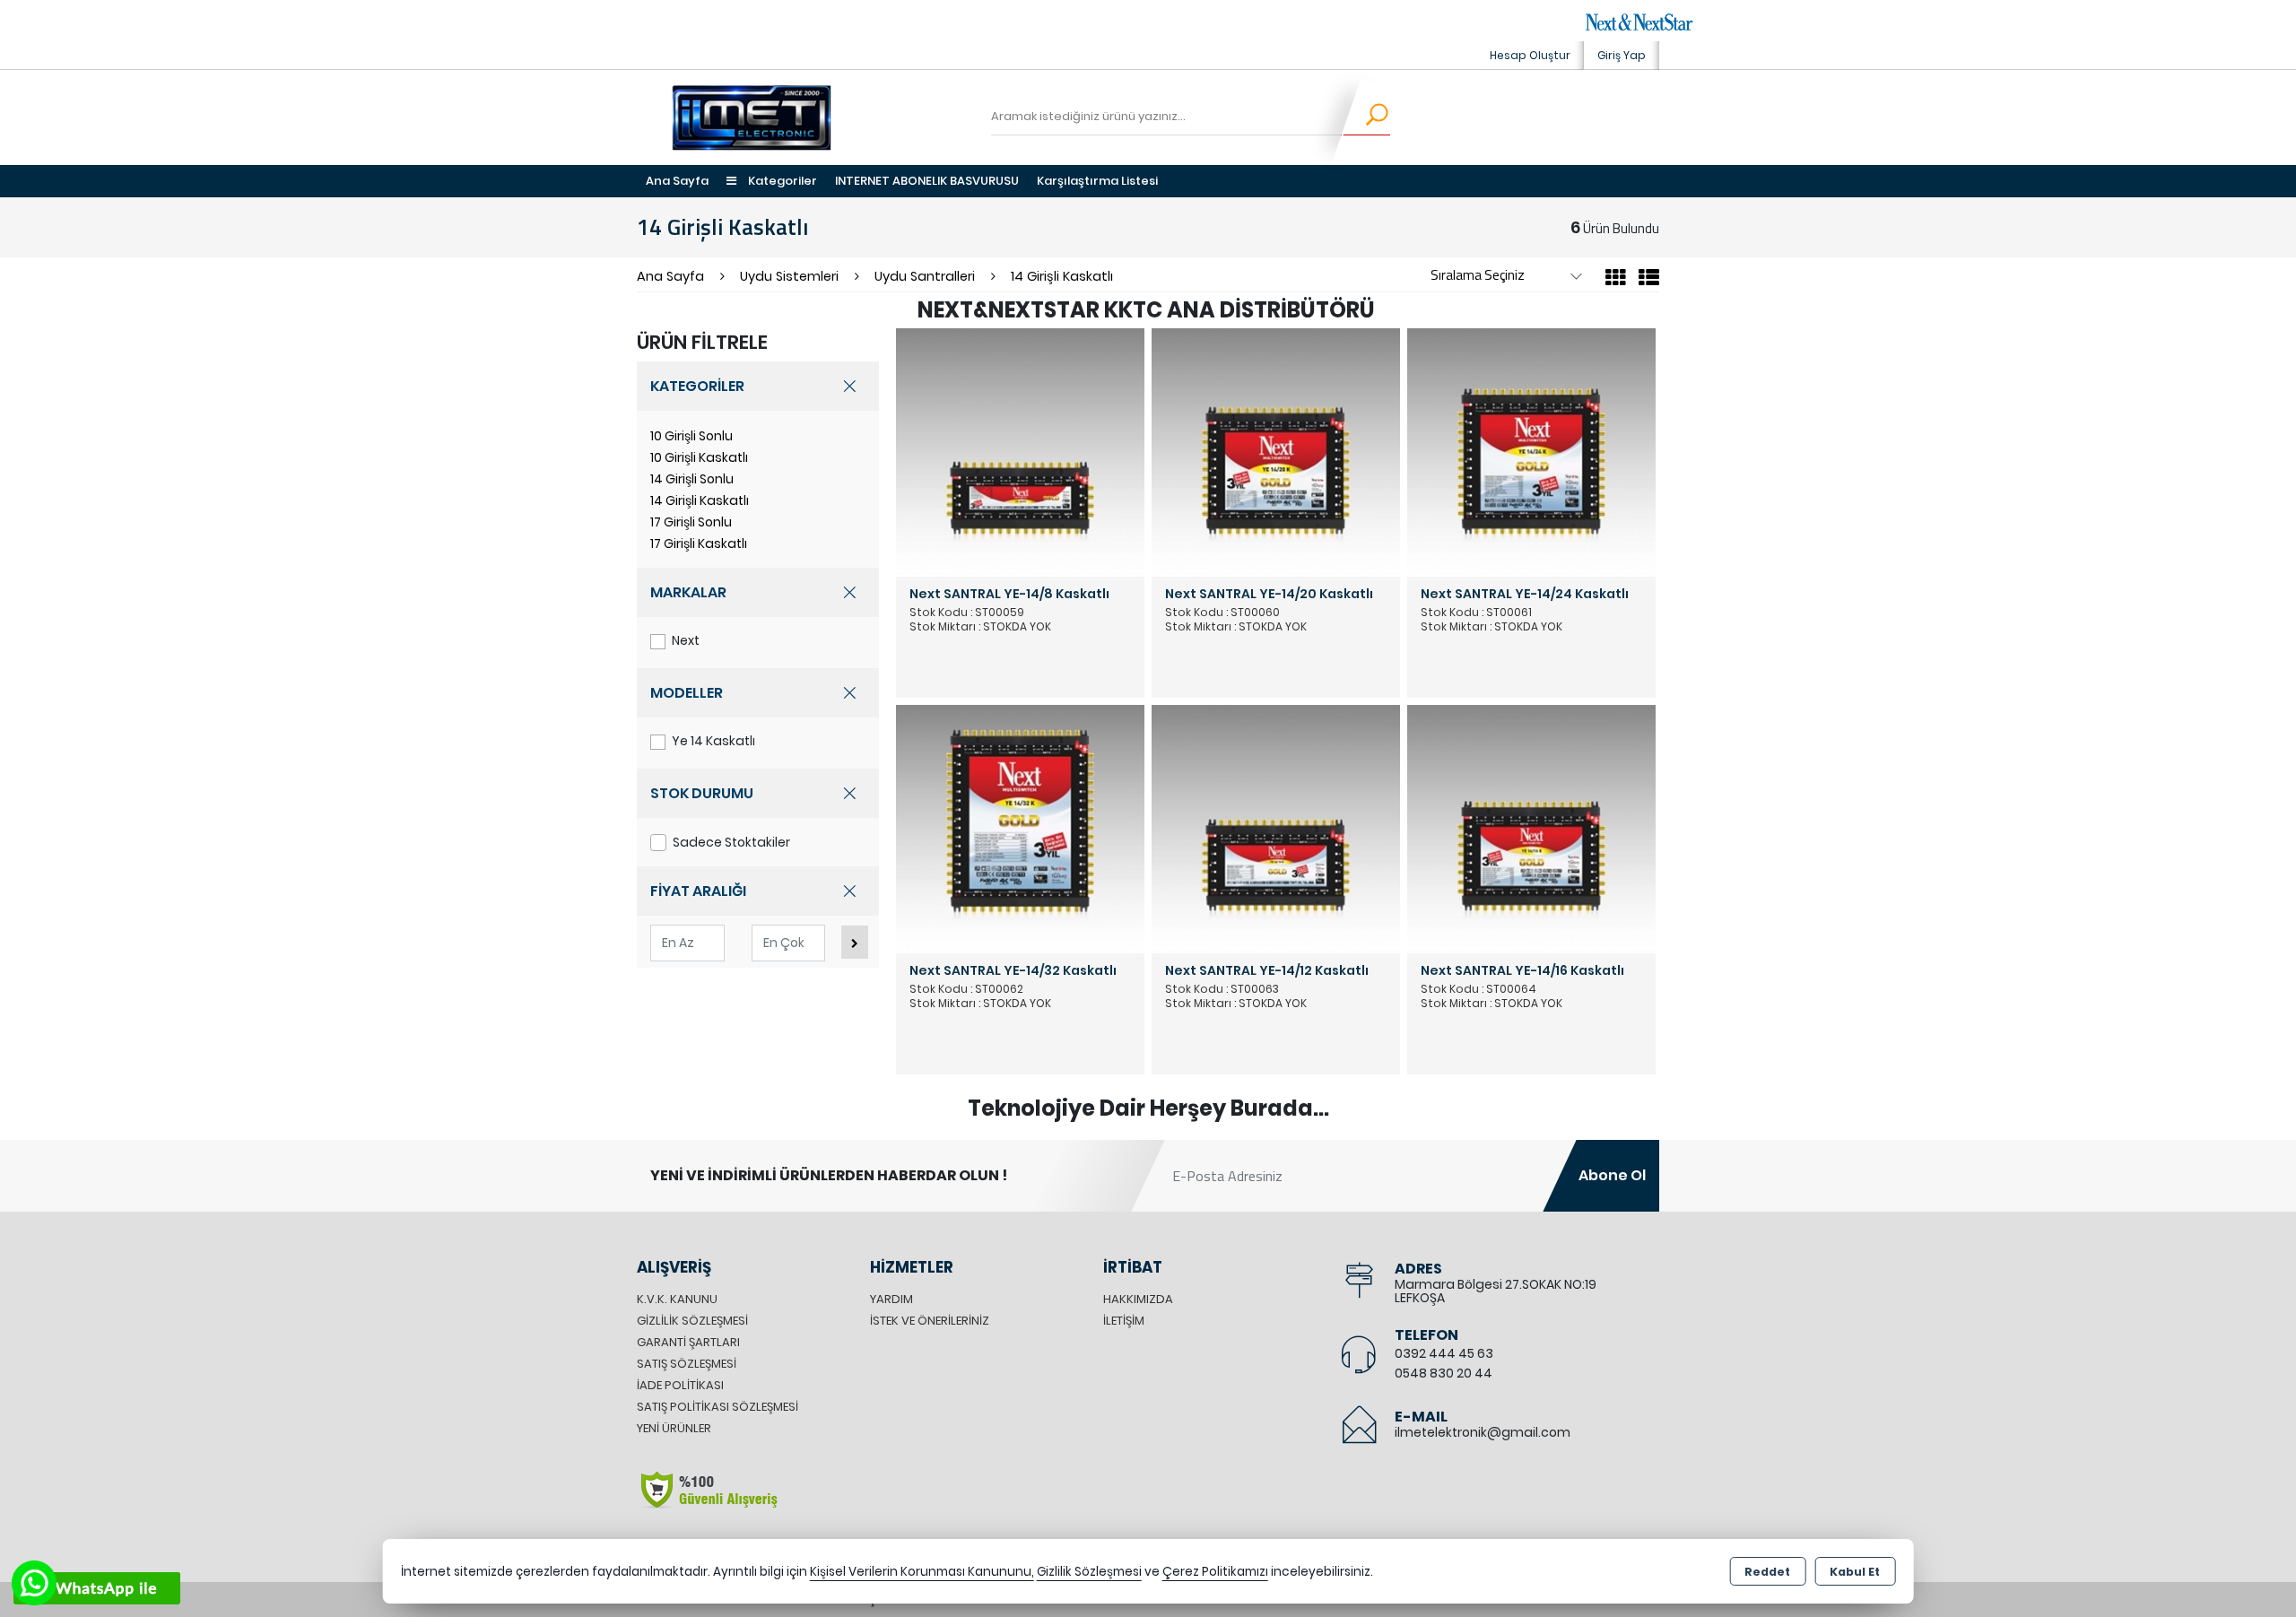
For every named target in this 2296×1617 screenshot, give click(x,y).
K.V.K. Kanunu (677, 1299)
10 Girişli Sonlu (691, 436)
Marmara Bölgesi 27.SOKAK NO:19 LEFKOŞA (1496, 1291)
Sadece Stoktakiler (731, 842)
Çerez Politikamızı (1215, 1572)
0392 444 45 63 (1444, 1353)
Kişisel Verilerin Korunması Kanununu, (922, 1572)
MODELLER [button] (687, 693)
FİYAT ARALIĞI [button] (698, 891)
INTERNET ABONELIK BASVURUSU (927, 181)
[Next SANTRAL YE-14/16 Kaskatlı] (1531, 828)
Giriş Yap (1622, 55)
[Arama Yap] (1365, 117)
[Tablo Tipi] (1644, 280)
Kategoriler (781, 181)
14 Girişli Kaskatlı (700, 500)
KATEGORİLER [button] (697, 386)
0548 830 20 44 (1444, 1373)
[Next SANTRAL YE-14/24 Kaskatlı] (1531, 452)
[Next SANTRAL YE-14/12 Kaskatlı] (1276, 828)
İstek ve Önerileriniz (930, 1321)
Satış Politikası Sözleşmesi (717, 1407)
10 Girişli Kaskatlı (699, 457)
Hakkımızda (1138, 1299)
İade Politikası (680, 1385)
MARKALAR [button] (688, 592)
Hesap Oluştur (1530, 55)
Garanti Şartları (688, 1342)
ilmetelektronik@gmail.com (1483, 1432)
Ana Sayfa (677, 181)
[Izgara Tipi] (1616, 280)
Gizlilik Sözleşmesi (692, 1321)
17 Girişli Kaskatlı (699, 543)
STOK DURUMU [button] (702, 793)
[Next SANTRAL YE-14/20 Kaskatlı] (1276, 452)
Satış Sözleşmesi (687, 1364)
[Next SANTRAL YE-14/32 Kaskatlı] (1020, 828)
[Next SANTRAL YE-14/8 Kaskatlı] (1020, 452)
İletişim (1124, 1321)
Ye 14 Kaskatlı (713, 741)
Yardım (891, 1299)
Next (686, 640)
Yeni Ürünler (674, 1428)
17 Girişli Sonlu (691, 522)
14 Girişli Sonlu (692, 479)
